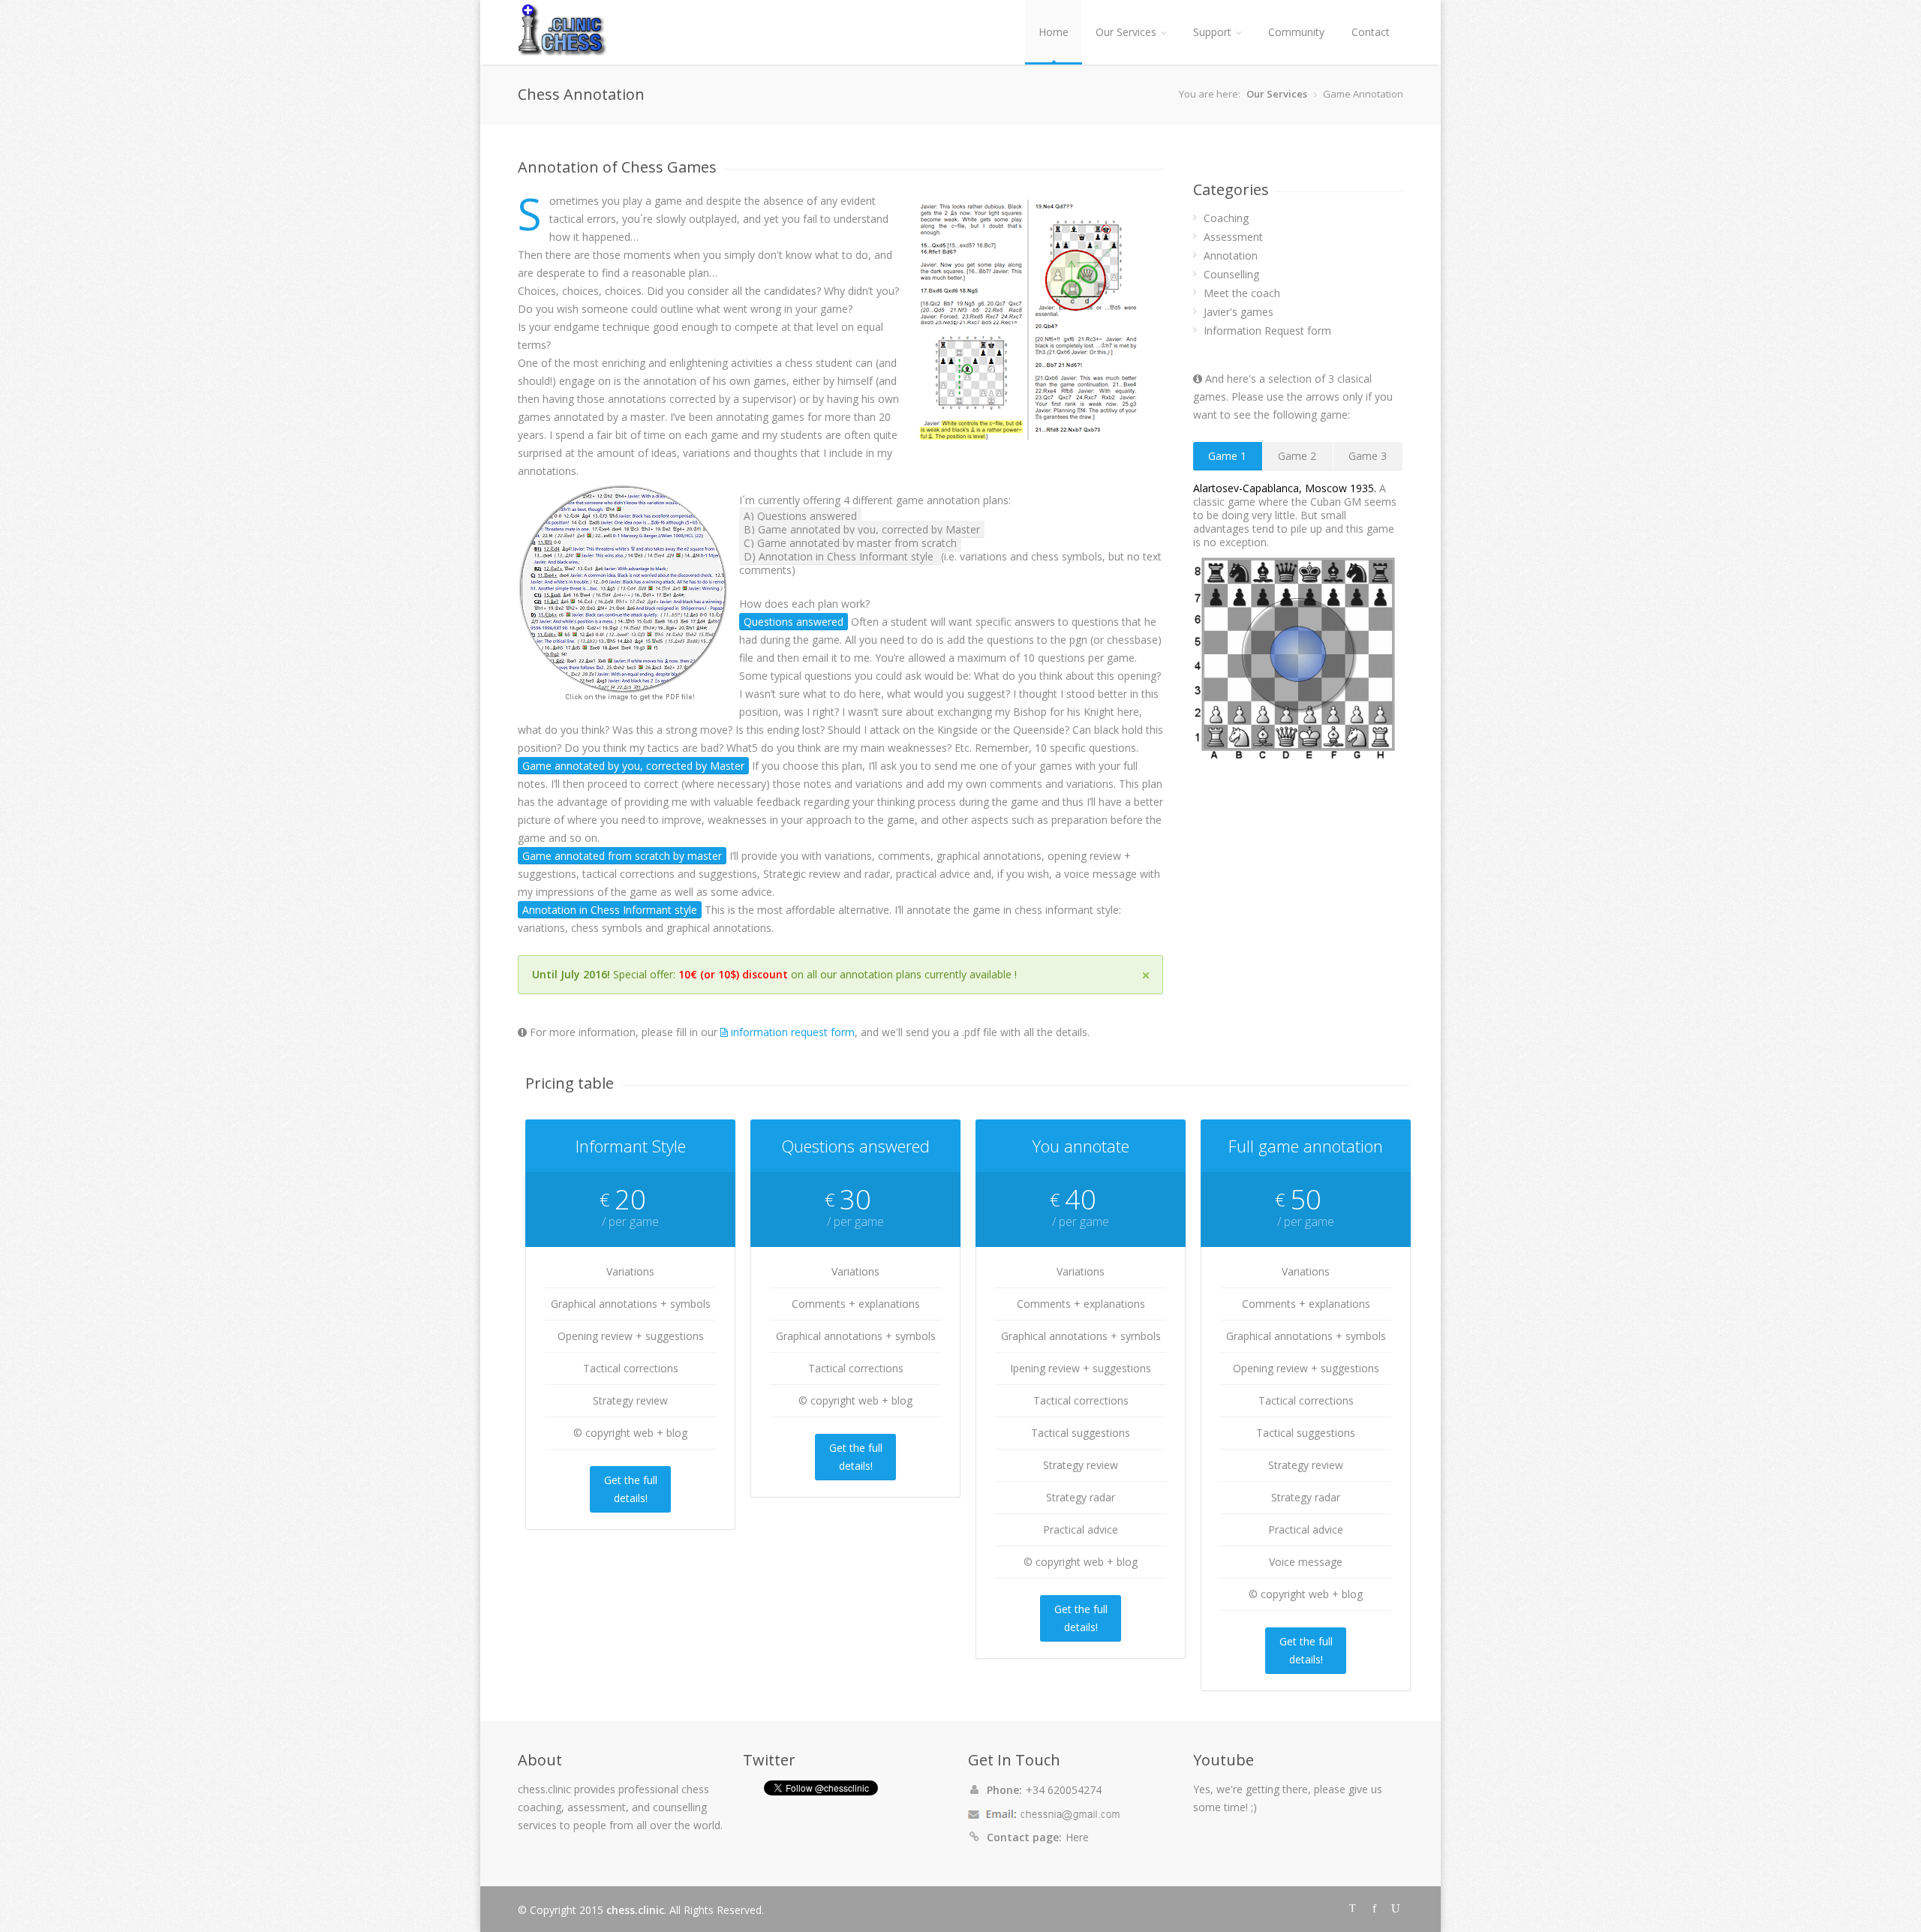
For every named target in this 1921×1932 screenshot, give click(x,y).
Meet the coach (1242, 293)
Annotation (1231, 255)
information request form (791, 1032)
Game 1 (1227, 456)
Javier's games (1239, 312)
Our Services (1126, 32)
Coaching (1226, 218)
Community (1296, 32)
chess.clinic (635, 1910)
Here (1077, 1837)
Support (1212, 32)
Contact (1371, 32)
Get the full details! (631, 1489)
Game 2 (1297, 456)
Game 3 (1368, 456)
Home (1054, 32)
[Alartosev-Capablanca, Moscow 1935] (1298, 654)
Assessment (1233, 237)
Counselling (1231, 274)
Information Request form (1267, 331)
